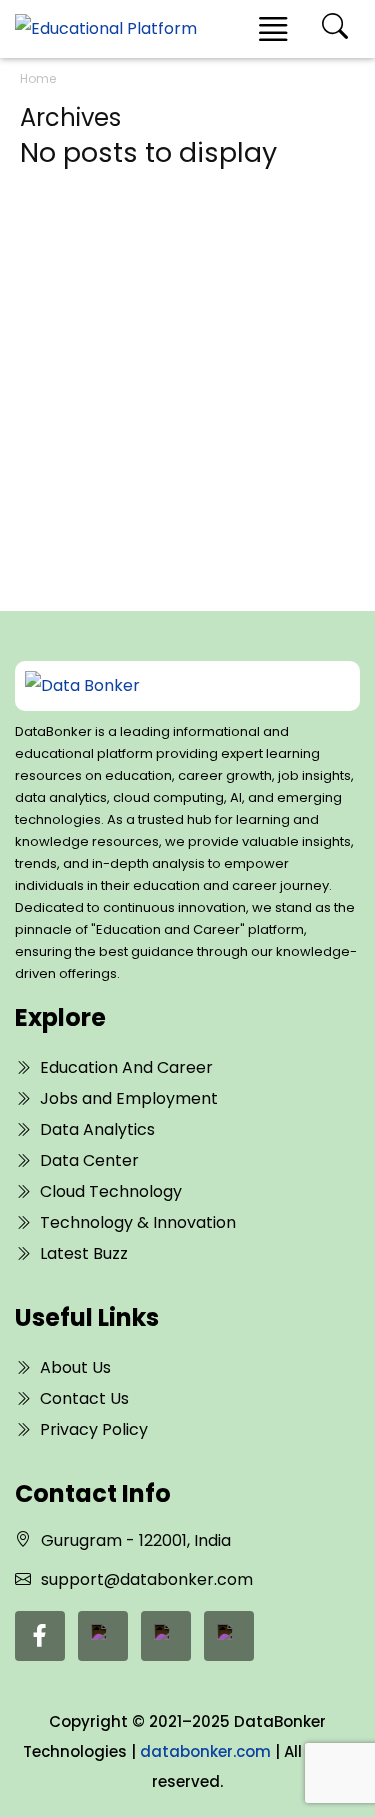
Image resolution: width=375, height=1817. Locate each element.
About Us (75, 1367)
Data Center (89, 1160)
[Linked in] (103, 1636)
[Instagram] (229, 1636)
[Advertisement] (187, 359)
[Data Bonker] (171, 686)
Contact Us (84, 1398)
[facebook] (40, 1636)
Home (38, 78)
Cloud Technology (111, 1191)
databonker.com (205, 1751)
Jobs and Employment (129, 1098)
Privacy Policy (94, 1429)
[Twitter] (166, 1636)
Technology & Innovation (138, 1222)
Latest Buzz (84, 1253)
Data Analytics (97, 1129)
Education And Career (126, 1067)
